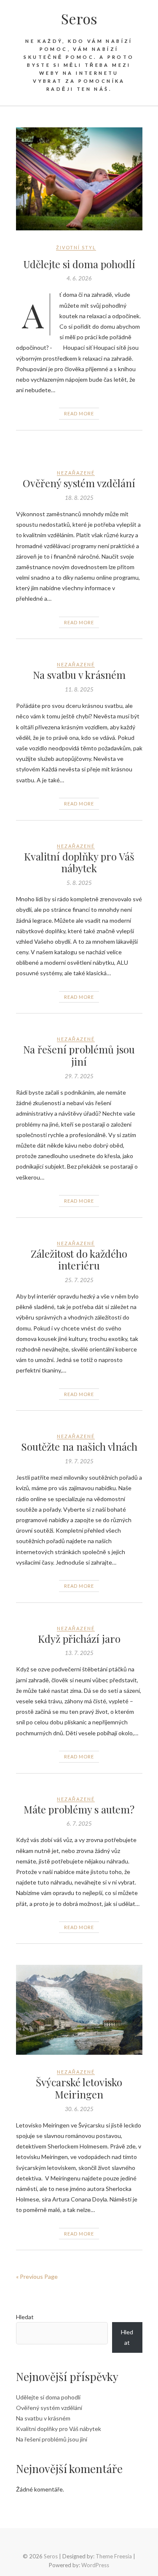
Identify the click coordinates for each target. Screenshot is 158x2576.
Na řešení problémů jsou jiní (79, 1055)
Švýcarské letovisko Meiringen (79, 2088)
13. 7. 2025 (79, 1653)
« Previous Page (37, 2276)
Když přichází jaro (79, 1639)
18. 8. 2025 (79, 498)
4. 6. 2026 (79, 278)
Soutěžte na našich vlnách (79, 1446)
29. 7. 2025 (79, 1076)
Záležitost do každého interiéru (79, 1260)
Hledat (25, 2317)
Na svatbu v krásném (79, 675)
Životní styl (76, 247)
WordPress (95, 2565)
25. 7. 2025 (79, 1280)
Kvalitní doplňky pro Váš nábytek (79, 862)
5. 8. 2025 (79, 883)
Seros (79, 18)
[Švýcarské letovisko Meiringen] (79, 2010)
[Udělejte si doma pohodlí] (79, 179)
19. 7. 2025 (79, 1461)
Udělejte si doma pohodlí (79, 264)
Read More (79, 413)
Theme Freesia (114, 2556)
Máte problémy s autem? (79, 1809)
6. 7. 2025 (79, 1824)
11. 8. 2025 (79, 689)
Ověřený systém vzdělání (79, 483)
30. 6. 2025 (79, 2109)
